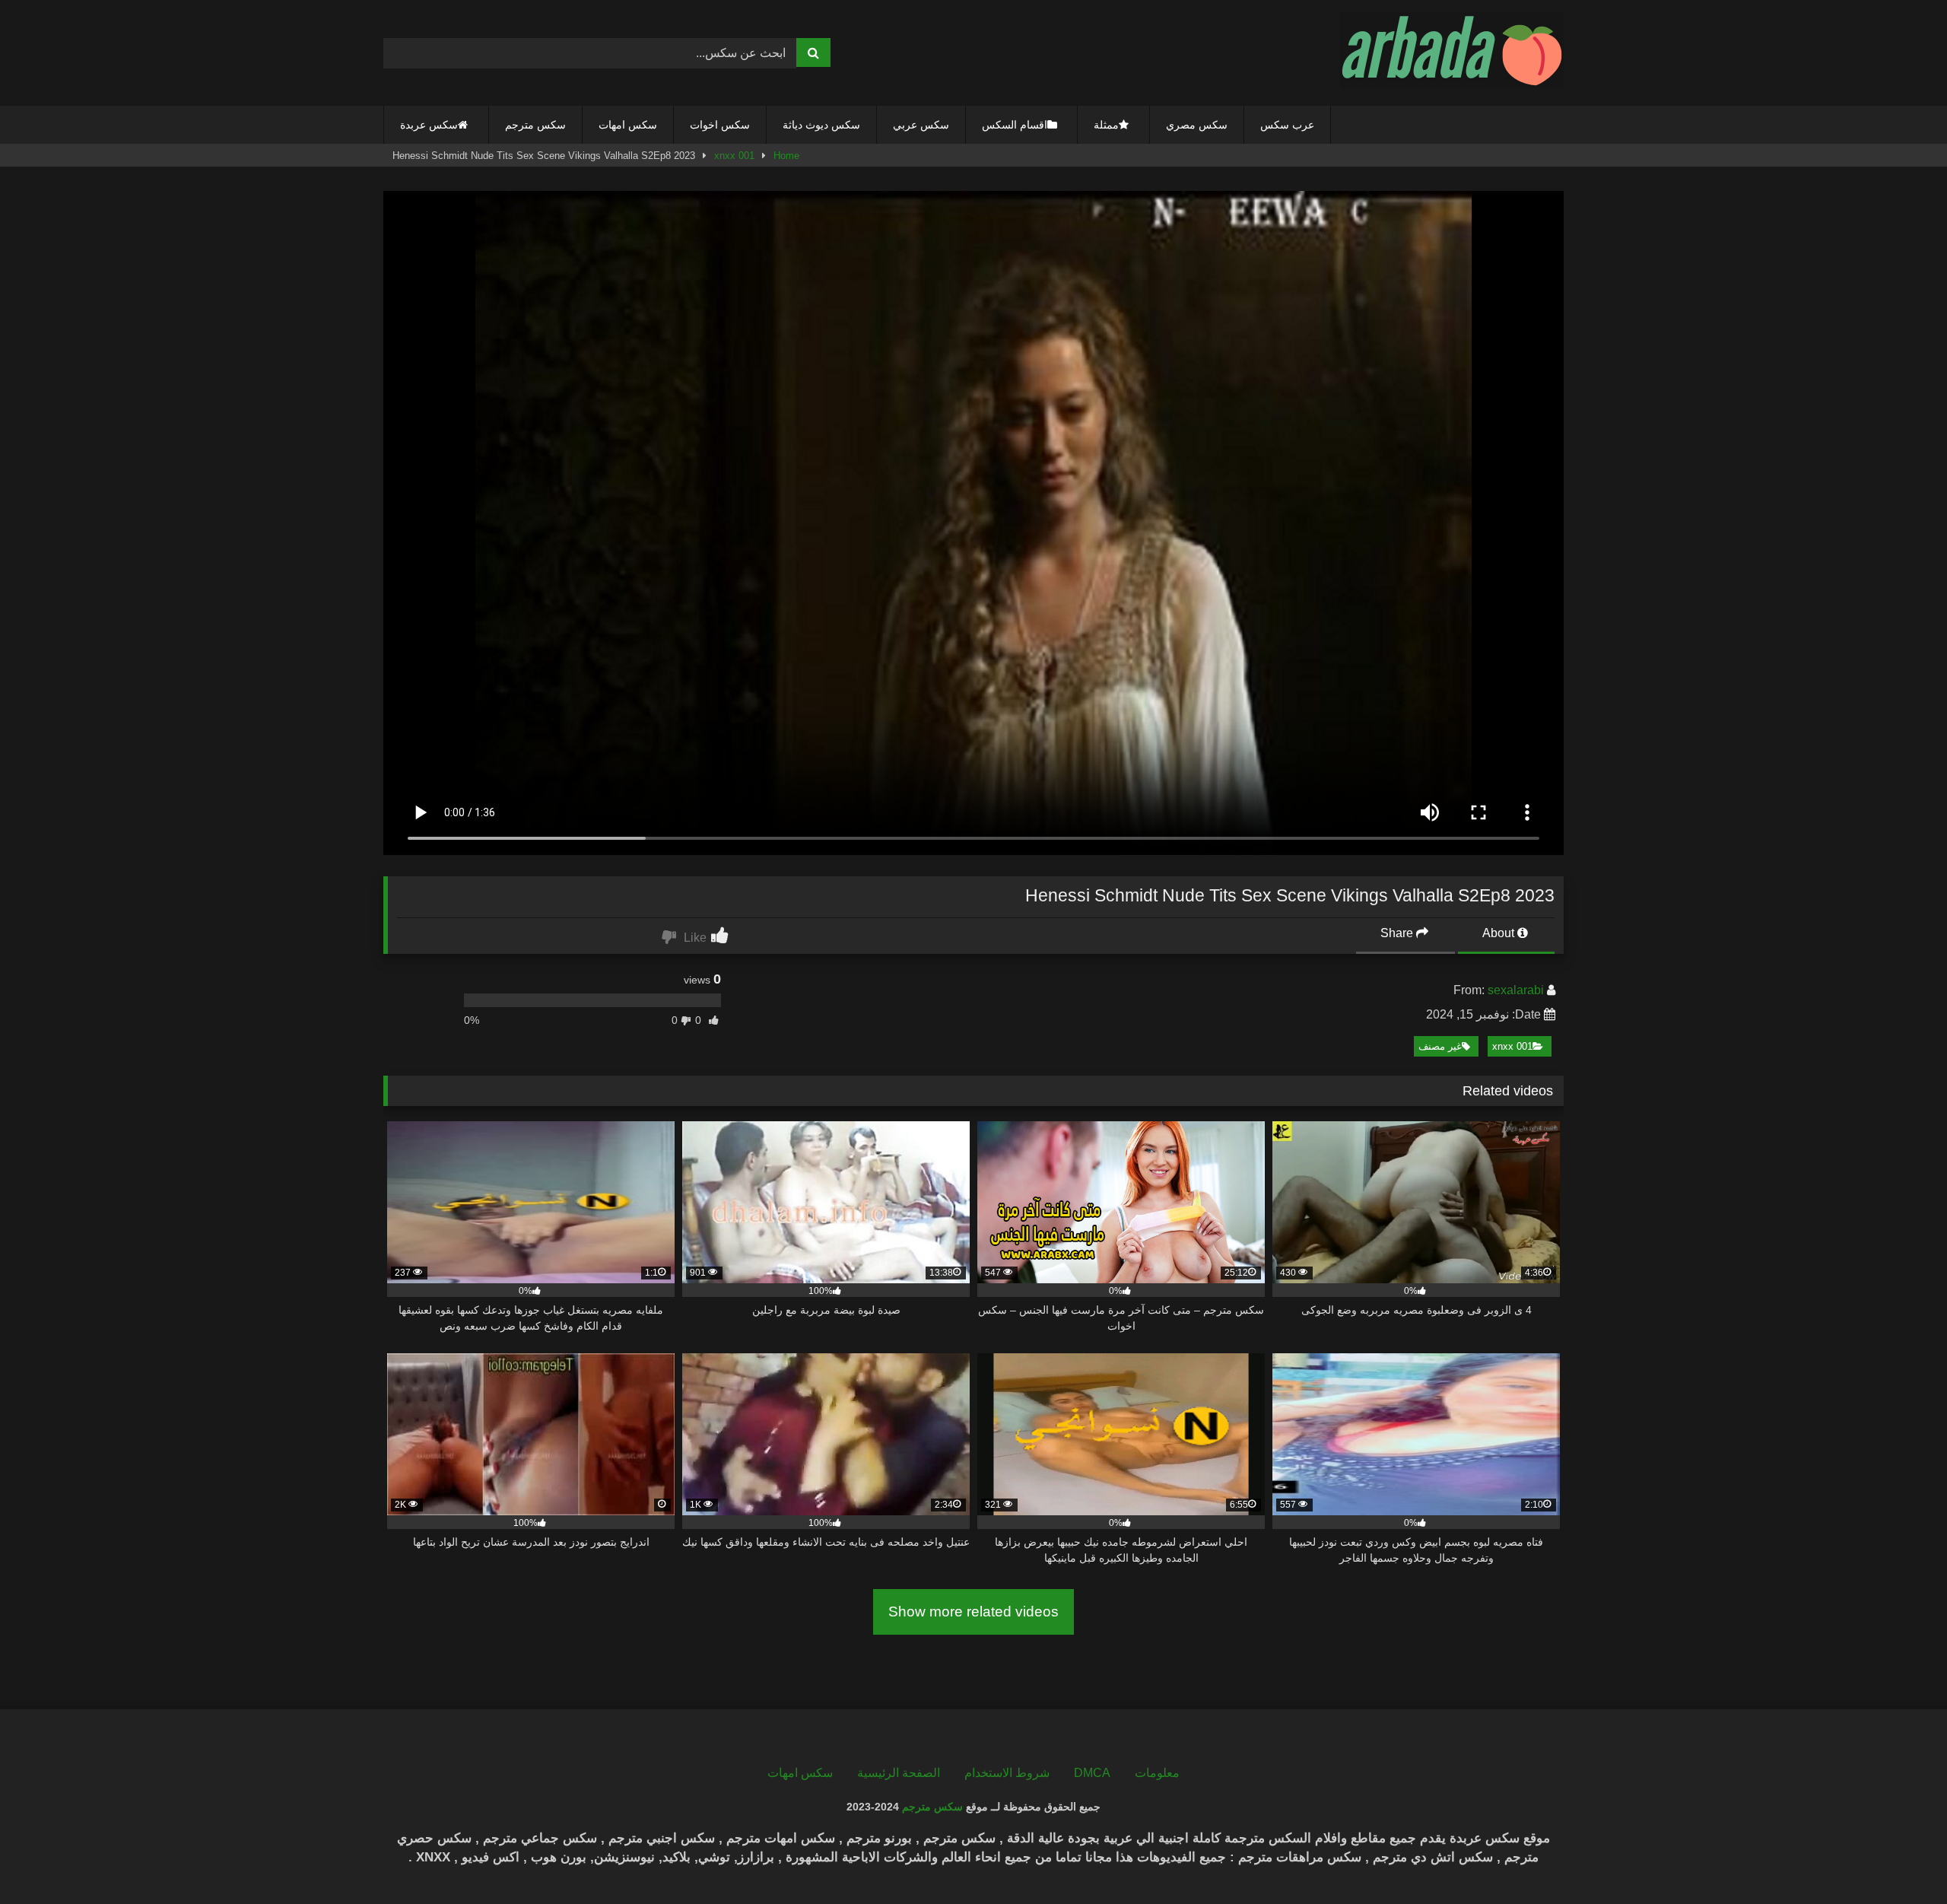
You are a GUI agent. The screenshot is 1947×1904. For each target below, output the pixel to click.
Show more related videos (973, 1612)
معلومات (1157, 1773)
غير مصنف (1440, 1046)
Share (1398, 933)
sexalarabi (1516, 990)
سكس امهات (628, 125)
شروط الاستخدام (1007, 1773)
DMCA (1092, 1773)
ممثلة (1106, 125)
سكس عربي (921, 125)
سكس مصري (1197, 125)
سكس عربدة (429, 125)
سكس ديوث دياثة (821, 125)
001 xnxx (734, 156)
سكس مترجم (535, 125)
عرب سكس (1287, 125)
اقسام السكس (1015, 125)
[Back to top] (1900, 1859)
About (1500, 933)
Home (786, 156)
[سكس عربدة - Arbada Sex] (1452, 53)
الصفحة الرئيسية (899, 1773)
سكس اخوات (720, 125)
